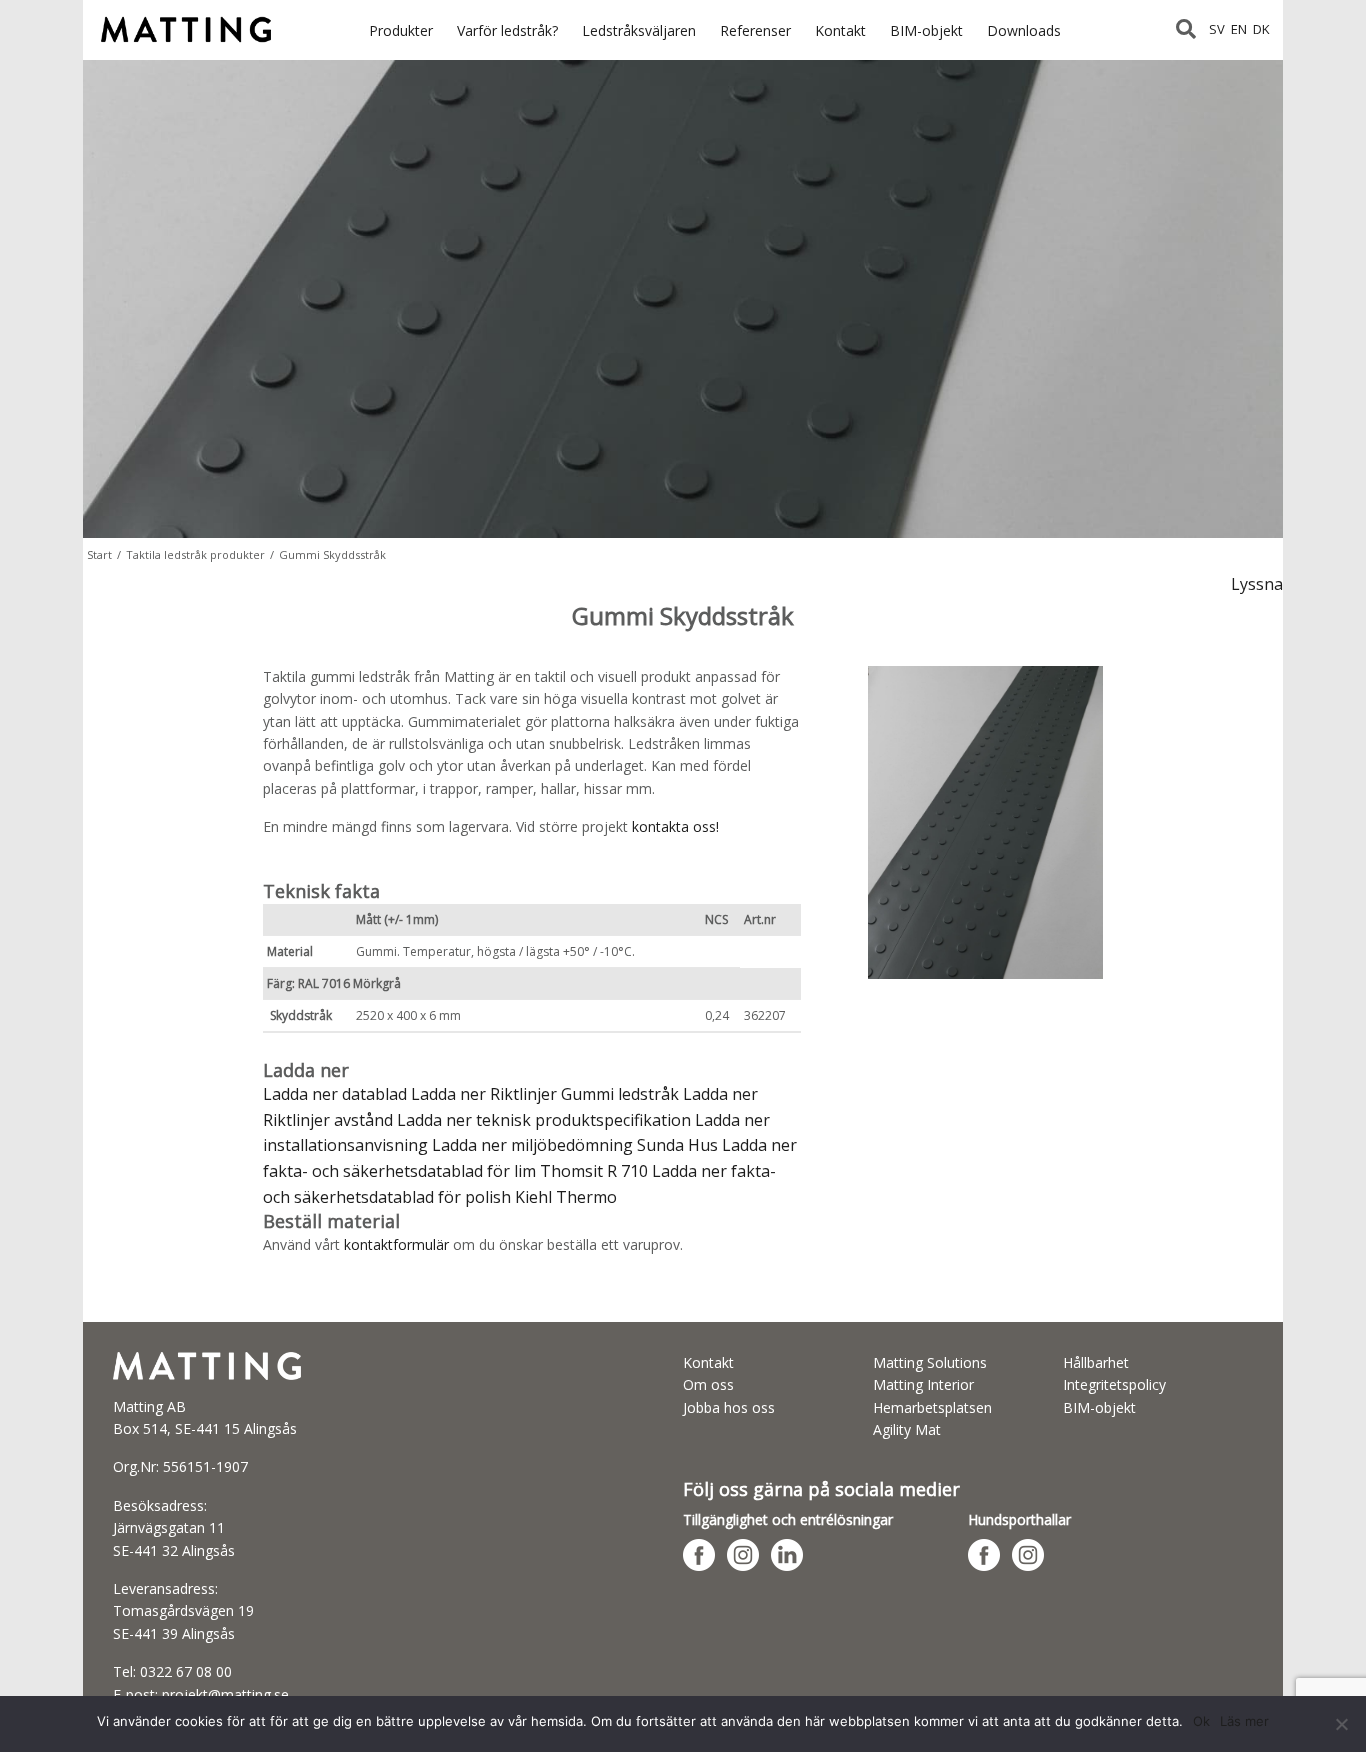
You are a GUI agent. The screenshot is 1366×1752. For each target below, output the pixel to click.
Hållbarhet (1096, 1362)
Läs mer (1244, 1721)
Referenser (755, 30)
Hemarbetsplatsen (932, 1407)
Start (99, 554)
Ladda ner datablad (335, 1094)
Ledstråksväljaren (639, 30)
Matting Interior (923, 1384)
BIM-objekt (926, 30)
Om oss (708, 1384)
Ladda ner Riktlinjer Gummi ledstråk (545, 1094)
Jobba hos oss (729, 1407)
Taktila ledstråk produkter (195, 554)
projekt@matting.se (225, 1694)
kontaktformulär (396, 1244)
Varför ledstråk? (507, 30)
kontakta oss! (675, 826)
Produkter (401, 30)
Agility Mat (907, 1429)
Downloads (1024, 30)
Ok (1201, 1721)
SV (1217, 29)
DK (1261, 29)
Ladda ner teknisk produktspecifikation (544, 1120)
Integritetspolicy (1114, 1384)
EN (1239, 29)
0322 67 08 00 (186, 1671)
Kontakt (840, 30)
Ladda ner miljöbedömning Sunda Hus (575, 1145)
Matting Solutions (930, 1362)
